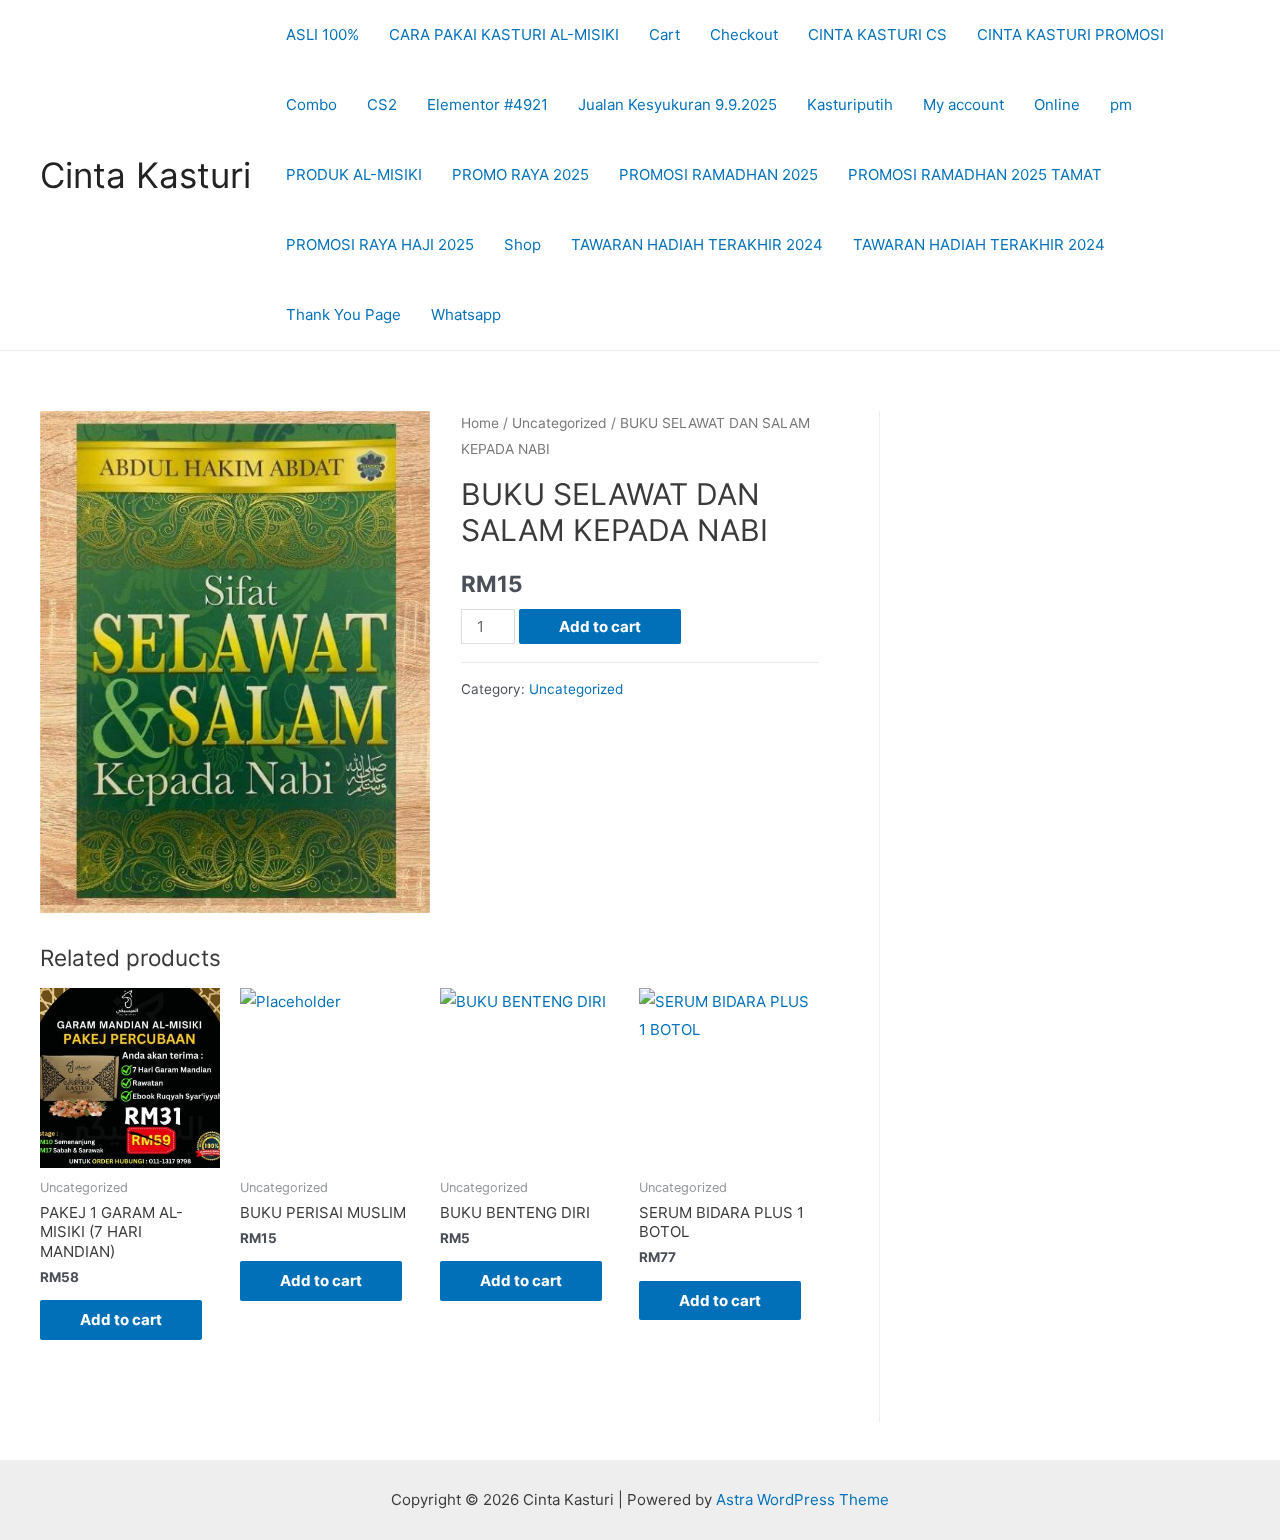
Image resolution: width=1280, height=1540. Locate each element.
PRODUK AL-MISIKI (354, 174)
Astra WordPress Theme (802, 1499)
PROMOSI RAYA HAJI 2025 (380, 244)
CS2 (382, 104)
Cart (664, 34)
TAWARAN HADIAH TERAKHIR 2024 (697, 244)
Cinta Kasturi (145, 175)
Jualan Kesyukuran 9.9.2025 (677, 104)
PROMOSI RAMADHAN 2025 (718, 174)
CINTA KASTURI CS (877, 34)
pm (1121, 104)
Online (1057, 104)
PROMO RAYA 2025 (520, 174)
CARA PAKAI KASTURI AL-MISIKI (504, 34)
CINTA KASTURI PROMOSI (1070, 34)
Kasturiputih (850, 104)
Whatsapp (466, 314)
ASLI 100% (322, 34)
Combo (311, 104)
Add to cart (600, 626)
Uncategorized (559, 423)
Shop (522, 244)
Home (480, 423)
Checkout (744, 34)
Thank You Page (343, 314)
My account (963, 104)
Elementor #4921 (487, 104)
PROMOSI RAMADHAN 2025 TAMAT (975, 174)
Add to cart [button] (121, 1319)
